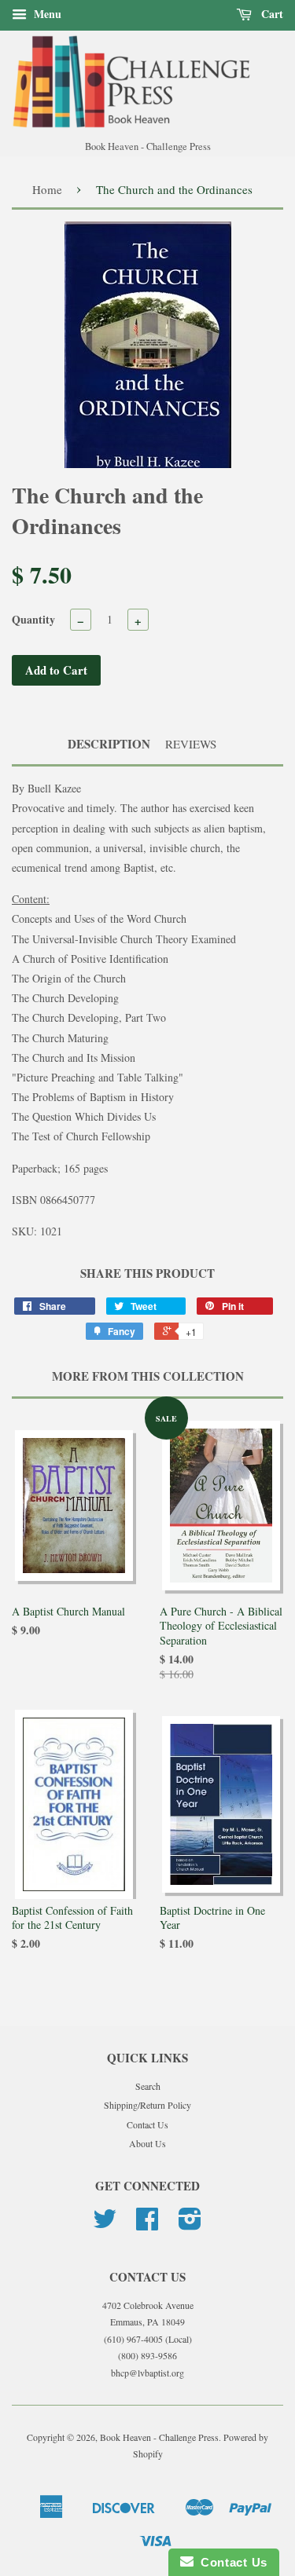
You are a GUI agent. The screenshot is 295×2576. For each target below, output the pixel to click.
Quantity (33, 619)
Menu (46, 14)
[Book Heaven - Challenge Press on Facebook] (147, 2224)
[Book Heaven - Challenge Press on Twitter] (105, 2224)
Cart (271, 14)
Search (148, 2086)
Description (109, 744)
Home (47, 189)
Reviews (191, 744)
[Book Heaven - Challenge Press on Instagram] (190, 2224)
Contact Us (147, 2124)
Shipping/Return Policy (147, 2105)
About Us (147, 2143)
